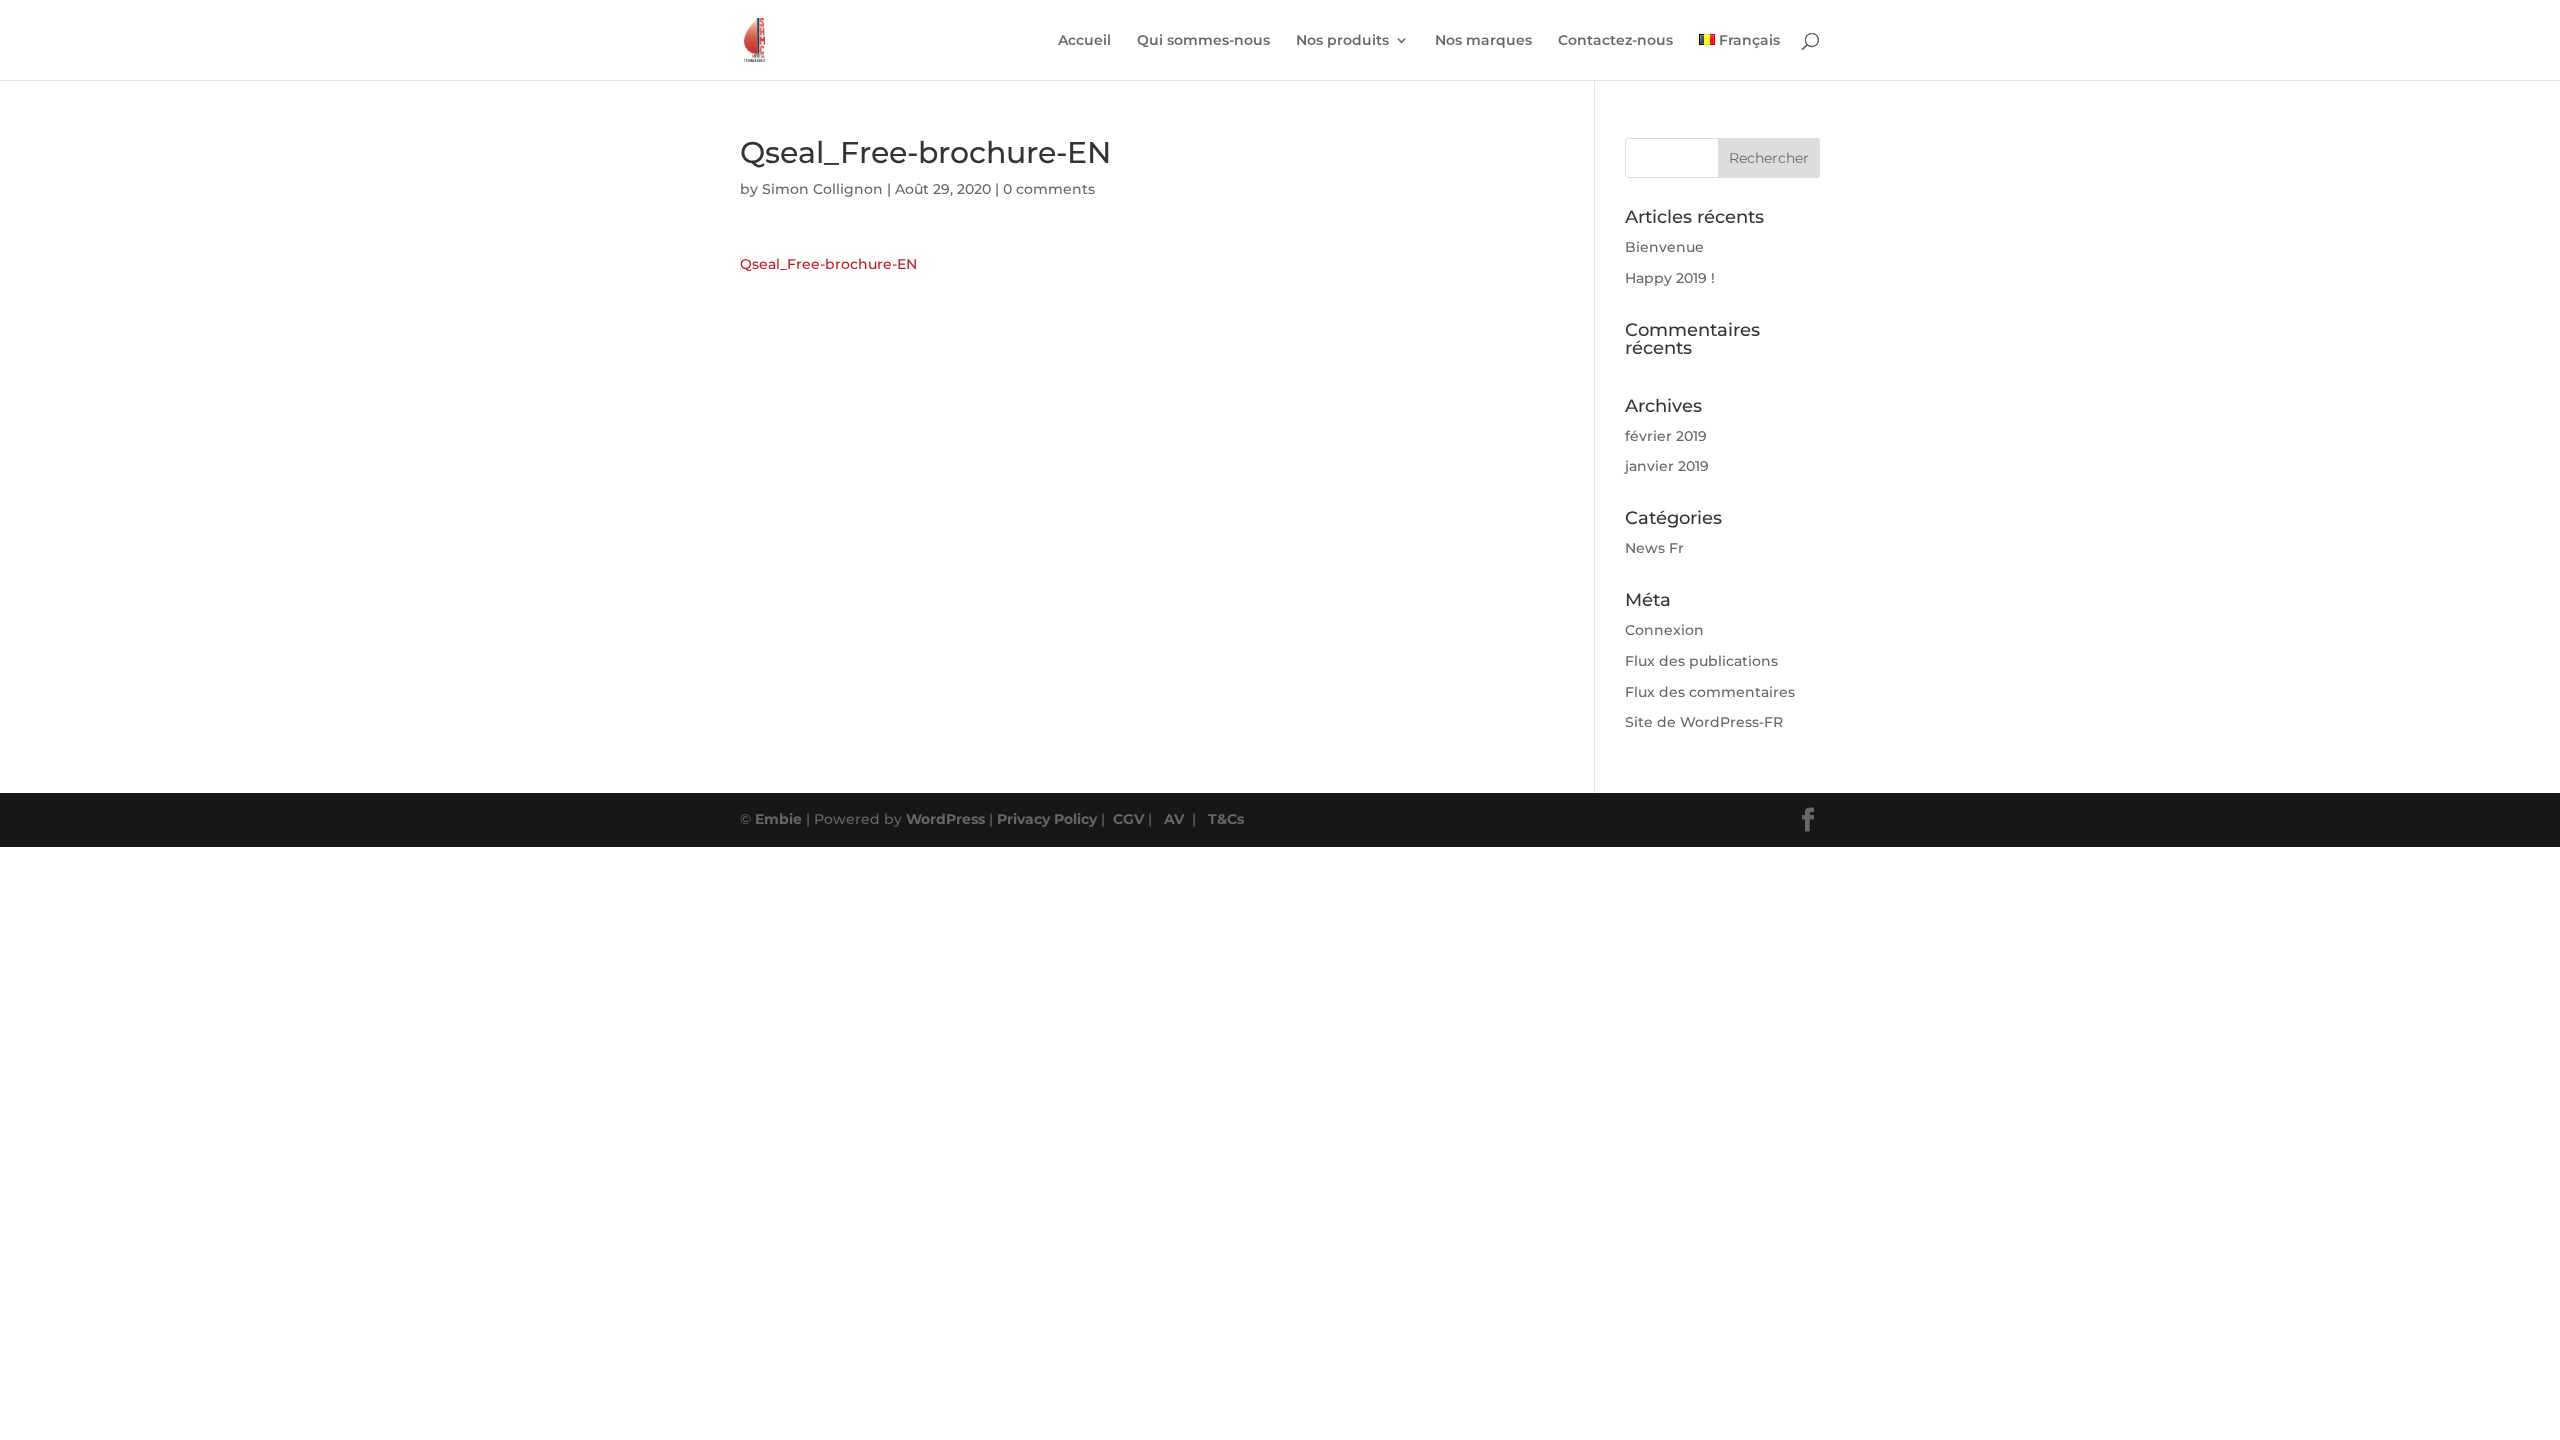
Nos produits (1342, 41)
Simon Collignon (822, 189)
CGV (1128, 819)
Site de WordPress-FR (1704, 722)
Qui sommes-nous (1203, 41)
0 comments (1049, 189)
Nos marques (1483, 41)
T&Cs (1226, 819)
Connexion (1664, 630)
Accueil (1084, 41)
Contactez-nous (1615, 41)
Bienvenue (1664, 247)
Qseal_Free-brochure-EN (828, 264)
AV (1174, 819)
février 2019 (1666, 436)
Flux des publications (1701, 661)
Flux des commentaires (1710, 692)
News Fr (1654, 548)
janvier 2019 (1667, 466)
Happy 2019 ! (1670, 278)
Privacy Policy (1047, 819)
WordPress (945, 819)
